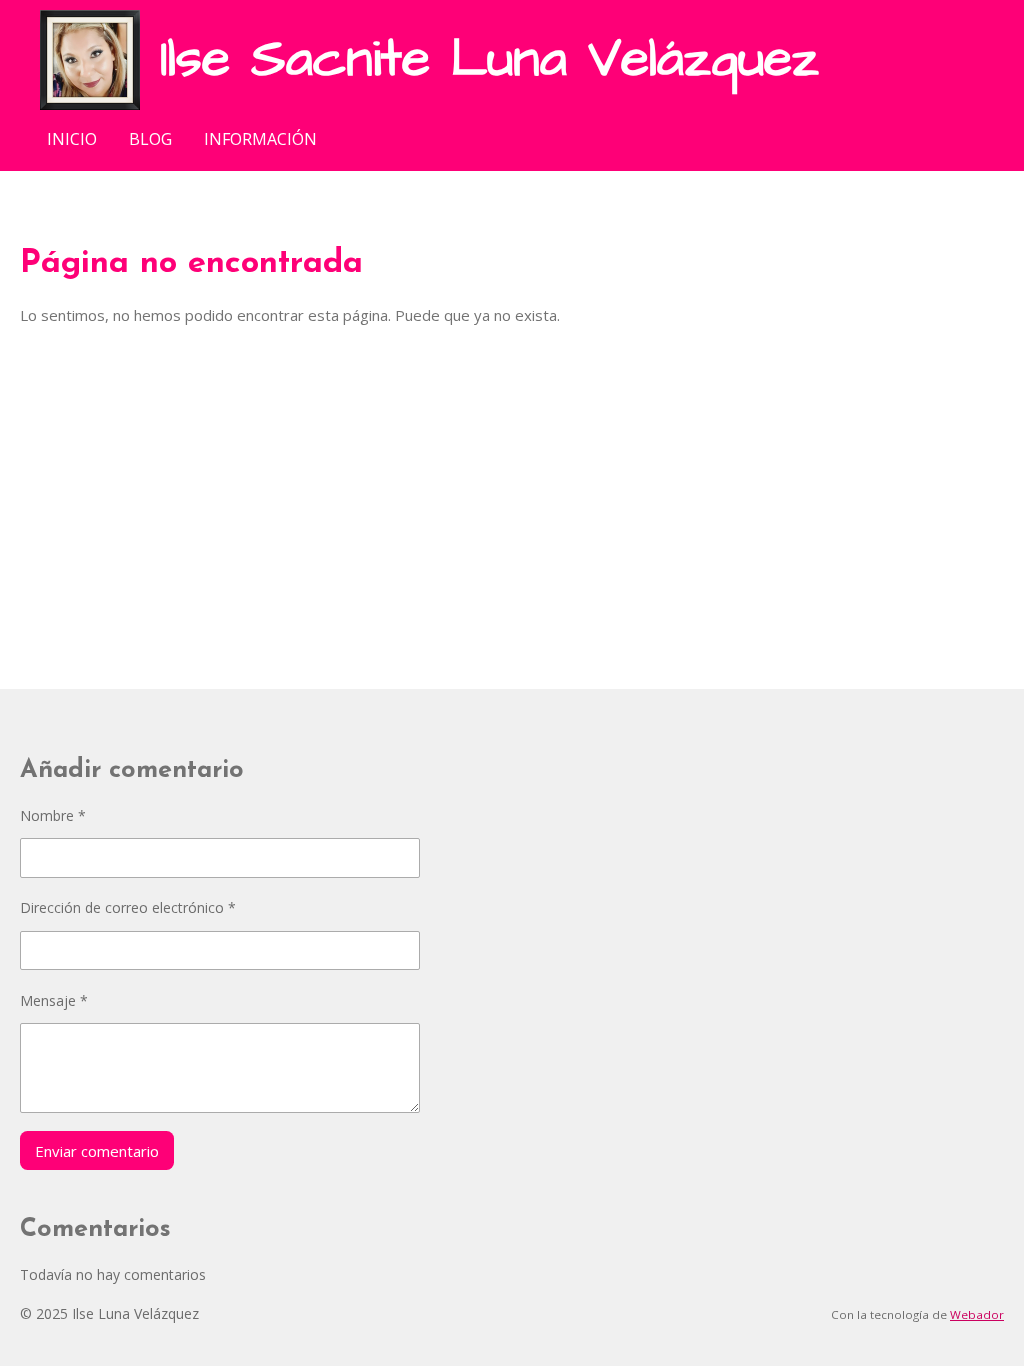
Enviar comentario (97, 1151)
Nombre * (53, 815)
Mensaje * (54, 1000)
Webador (977, 1314)
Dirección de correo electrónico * (128, 907)
